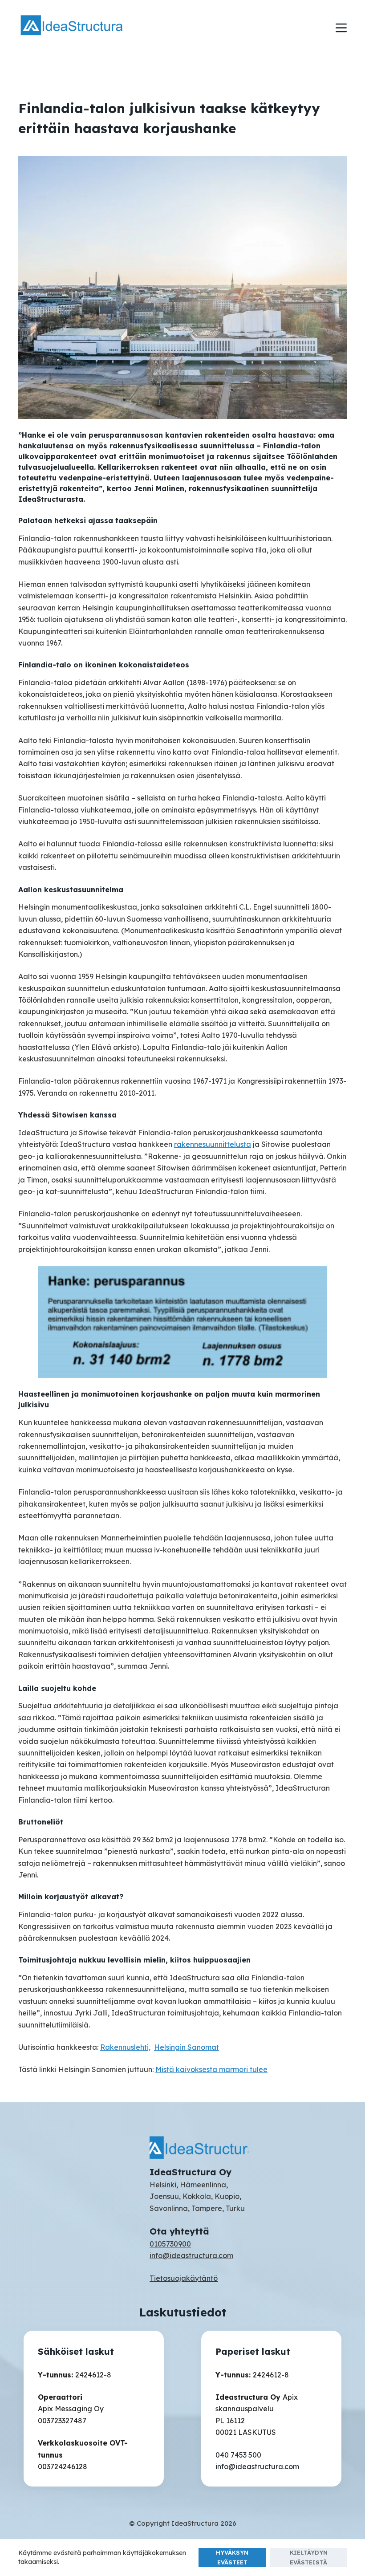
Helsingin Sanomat (187, 2047)
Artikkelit (105, 86)
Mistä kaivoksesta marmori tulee (211, 2069)
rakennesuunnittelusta (213, 1144)
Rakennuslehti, (125, 2047)
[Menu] (341, 28)
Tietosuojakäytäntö (184, 2278)
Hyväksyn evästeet (232, 2557)
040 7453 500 (238, 2455)
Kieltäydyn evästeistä (309, 2557)
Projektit (144, 86)
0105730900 (170, 2244)
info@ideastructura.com (191, 2255)
